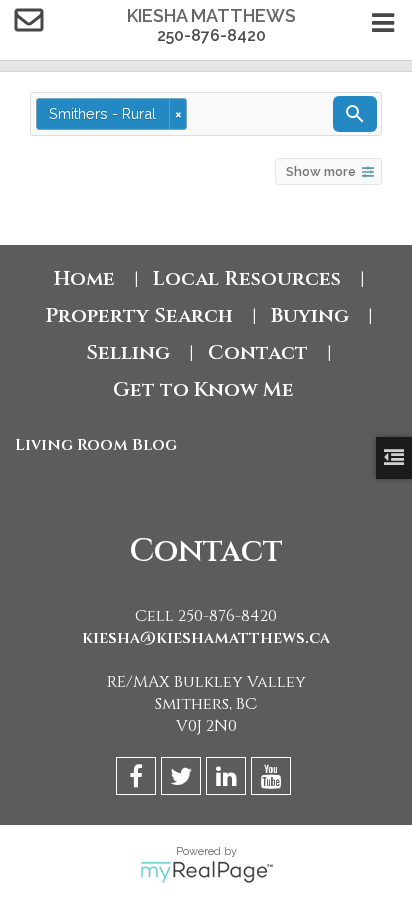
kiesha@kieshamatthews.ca (206, 638)
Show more (321, 171)
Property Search (139, 315)
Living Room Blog (96, 445)
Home (84, 278)
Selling (128, 352)
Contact (258, 352)
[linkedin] (228, 779)
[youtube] (273, 779)
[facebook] (138, 779)
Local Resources (247, 278)
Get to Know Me (206, 389)
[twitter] (183, 779)
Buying (310, 315)
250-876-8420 (211, 35)
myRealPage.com (206, 872)
